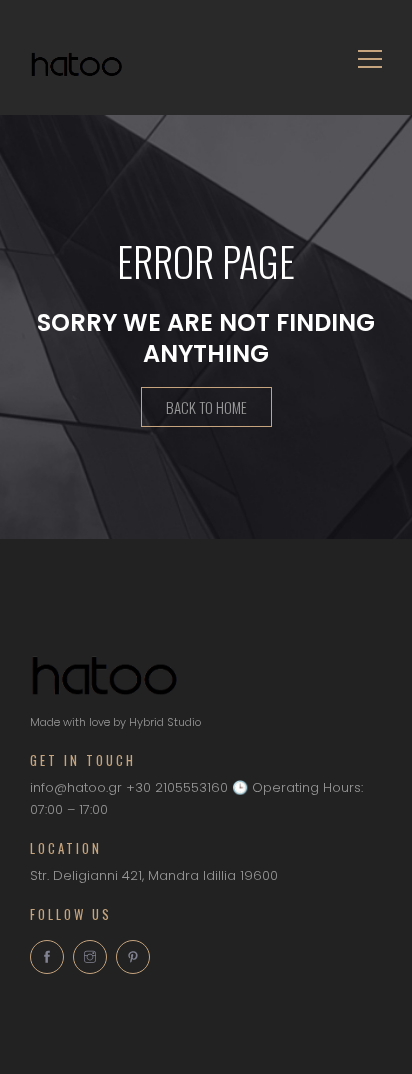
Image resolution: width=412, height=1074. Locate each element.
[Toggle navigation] (364, 57)
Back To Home (206, 407)
